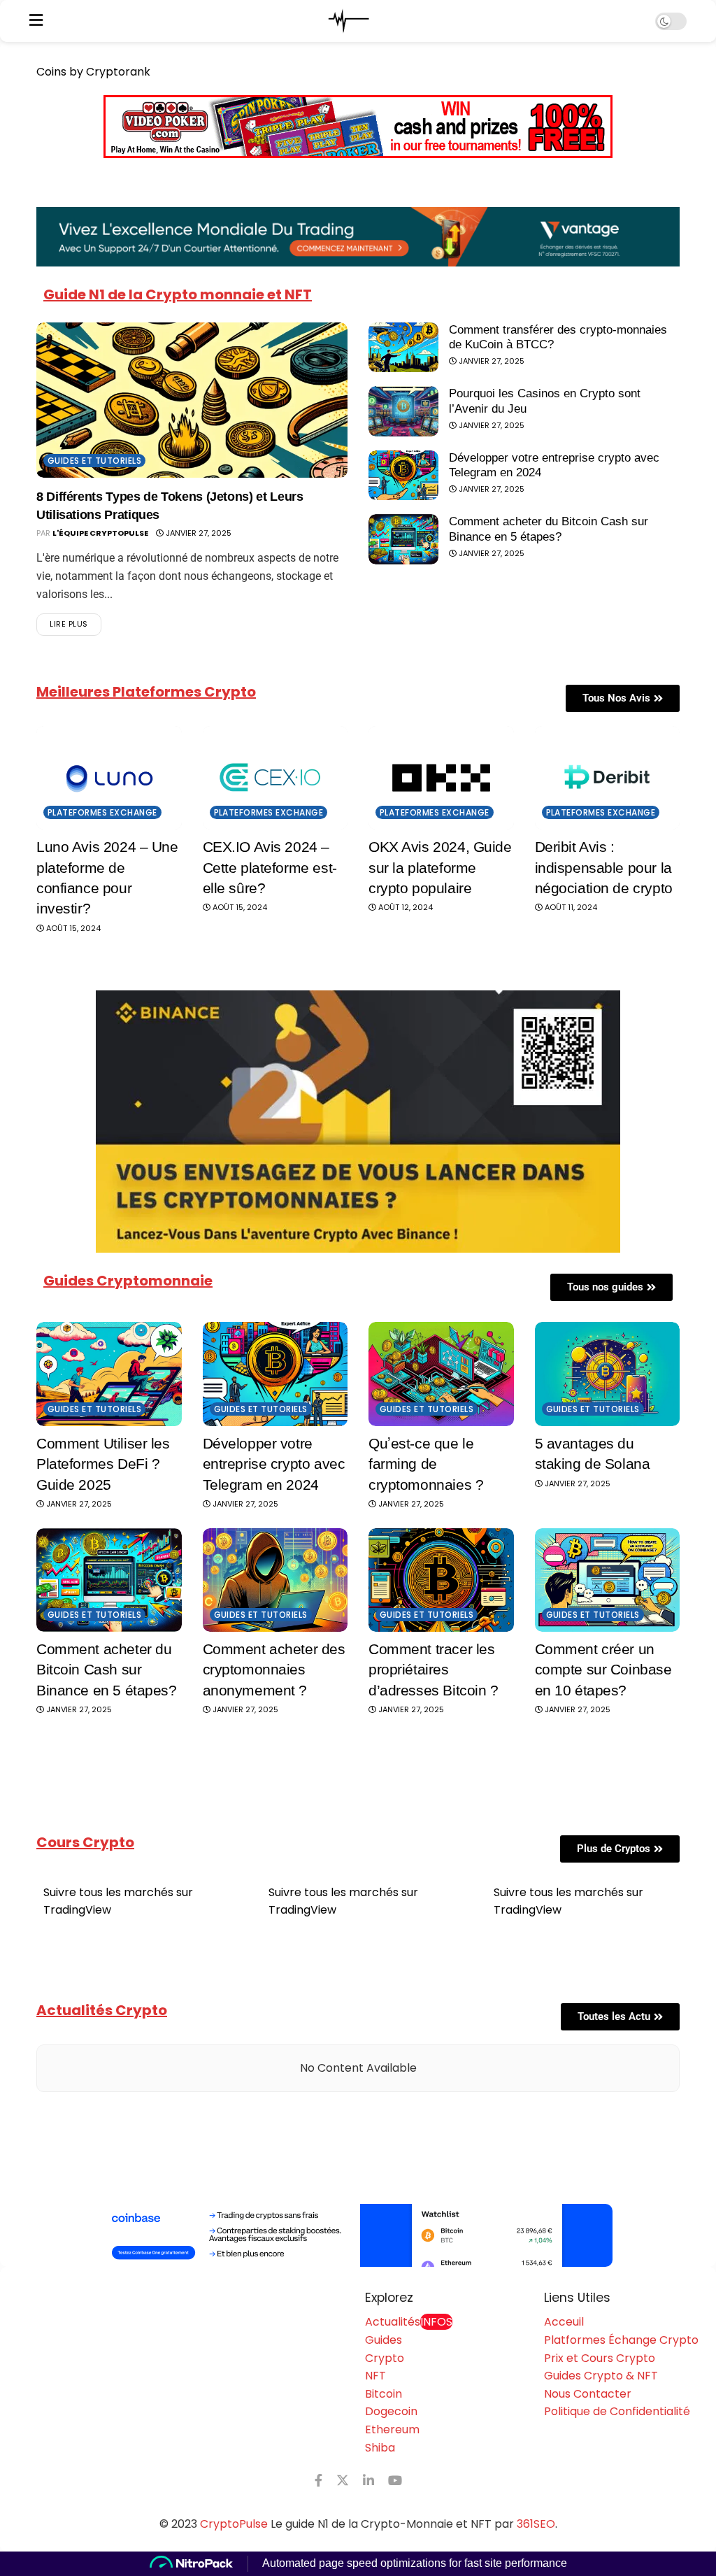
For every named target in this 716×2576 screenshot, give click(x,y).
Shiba (380, 2448)
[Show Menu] (36, 21)
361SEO (536, 2524)
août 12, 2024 (404, 907)
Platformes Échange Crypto (621, 2340)
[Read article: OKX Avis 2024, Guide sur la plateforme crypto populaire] (441, 778)
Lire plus (76, 621)
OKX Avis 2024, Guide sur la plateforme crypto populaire (440, 867)
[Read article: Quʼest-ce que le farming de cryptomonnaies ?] (441, 1374)
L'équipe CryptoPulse (100, 533)
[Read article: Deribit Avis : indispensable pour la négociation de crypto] (608, 778)
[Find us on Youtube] (395, 2481)
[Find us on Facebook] (318, 2481)
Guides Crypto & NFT (601, 2376)
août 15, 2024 (72, 928)
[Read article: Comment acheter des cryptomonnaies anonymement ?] (275, 1580)
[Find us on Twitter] (343, 2481)
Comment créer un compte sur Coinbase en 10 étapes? (603, 1670)
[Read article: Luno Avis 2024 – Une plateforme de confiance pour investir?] (109, 778)
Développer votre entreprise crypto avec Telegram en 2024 (274, 1464)
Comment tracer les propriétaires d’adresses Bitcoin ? (434, 1670)
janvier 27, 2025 (198, 533)
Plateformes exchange (102, 812)
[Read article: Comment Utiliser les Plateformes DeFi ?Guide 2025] (109, 1374)
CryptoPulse (234, 2524)
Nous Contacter (588, 2394)
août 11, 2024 (570, 907)
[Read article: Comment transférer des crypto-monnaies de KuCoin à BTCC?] (403, 348)
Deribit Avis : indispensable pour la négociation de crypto (604, 867)
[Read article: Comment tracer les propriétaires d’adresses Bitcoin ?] (441, 1580)
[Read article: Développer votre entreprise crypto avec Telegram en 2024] (403, 476)
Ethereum (392, 2429)
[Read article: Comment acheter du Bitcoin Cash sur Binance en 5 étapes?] (403, 539)
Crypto (385, 2358)
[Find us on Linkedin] (368, 2481)
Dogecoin (391, 2411)
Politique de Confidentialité (617, 2411)
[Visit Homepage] (349, 21)
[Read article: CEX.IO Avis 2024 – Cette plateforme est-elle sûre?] (275, 778)
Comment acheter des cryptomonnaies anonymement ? (274, 1670)
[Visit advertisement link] (358, 2235)
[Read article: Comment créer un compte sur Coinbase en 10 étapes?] (608, 1580)
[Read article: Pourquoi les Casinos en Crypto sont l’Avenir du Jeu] (403, 411)
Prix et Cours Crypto (600, 2358)
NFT (375, 2376)
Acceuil (564, 2322)
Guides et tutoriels (94, 461)
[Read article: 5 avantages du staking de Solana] (608, 1374)
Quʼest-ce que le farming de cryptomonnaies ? (426, 1464)
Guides (384, 2340)
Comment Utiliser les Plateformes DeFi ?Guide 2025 (103, 1464)
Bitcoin (384, 2394)
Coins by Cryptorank (93, 72)
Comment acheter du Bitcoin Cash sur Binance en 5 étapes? (107, 1670)
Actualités (409, 2322)
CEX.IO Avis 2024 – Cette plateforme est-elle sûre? (270, 867)
